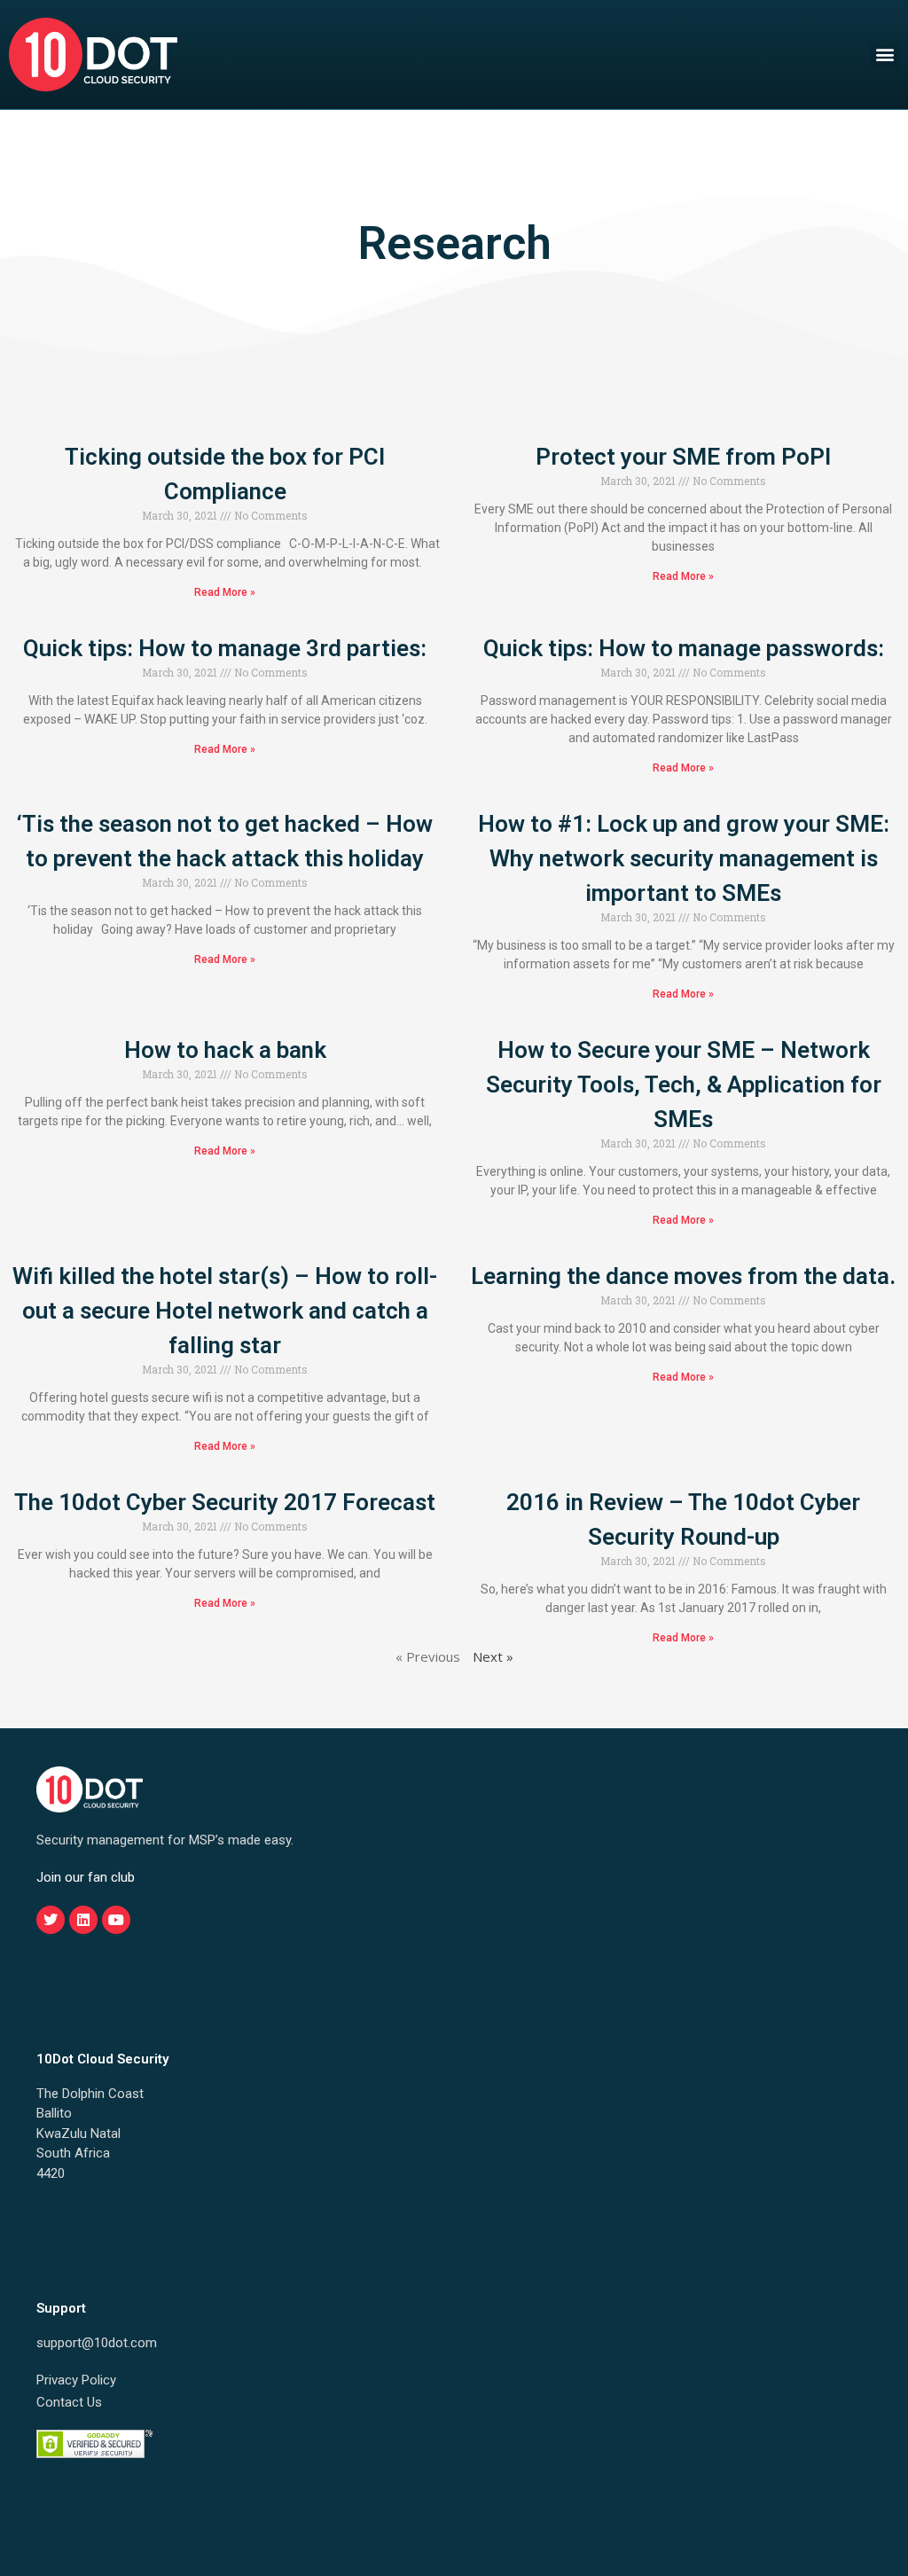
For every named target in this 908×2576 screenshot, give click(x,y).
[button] (885, 55)
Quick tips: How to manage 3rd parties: (225, 648)
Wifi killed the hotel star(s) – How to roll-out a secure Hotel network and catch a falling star (225, 1311)
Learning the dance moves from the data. (683, 1276)
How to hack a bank (225, 1050)
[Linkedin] (83, 1920)
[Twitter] (51, 1920)
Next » (493, 1656)
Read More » (225, 592)
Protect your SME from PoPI (683, 457)
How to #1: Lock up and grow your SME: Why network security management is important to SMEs (684, 858)
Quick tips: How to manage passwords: (684, 648)
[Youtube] (116, 1920)
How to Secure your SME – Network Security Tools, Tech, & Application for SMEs (684, 1084)
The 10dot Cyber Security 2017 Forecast (225, 1502)
